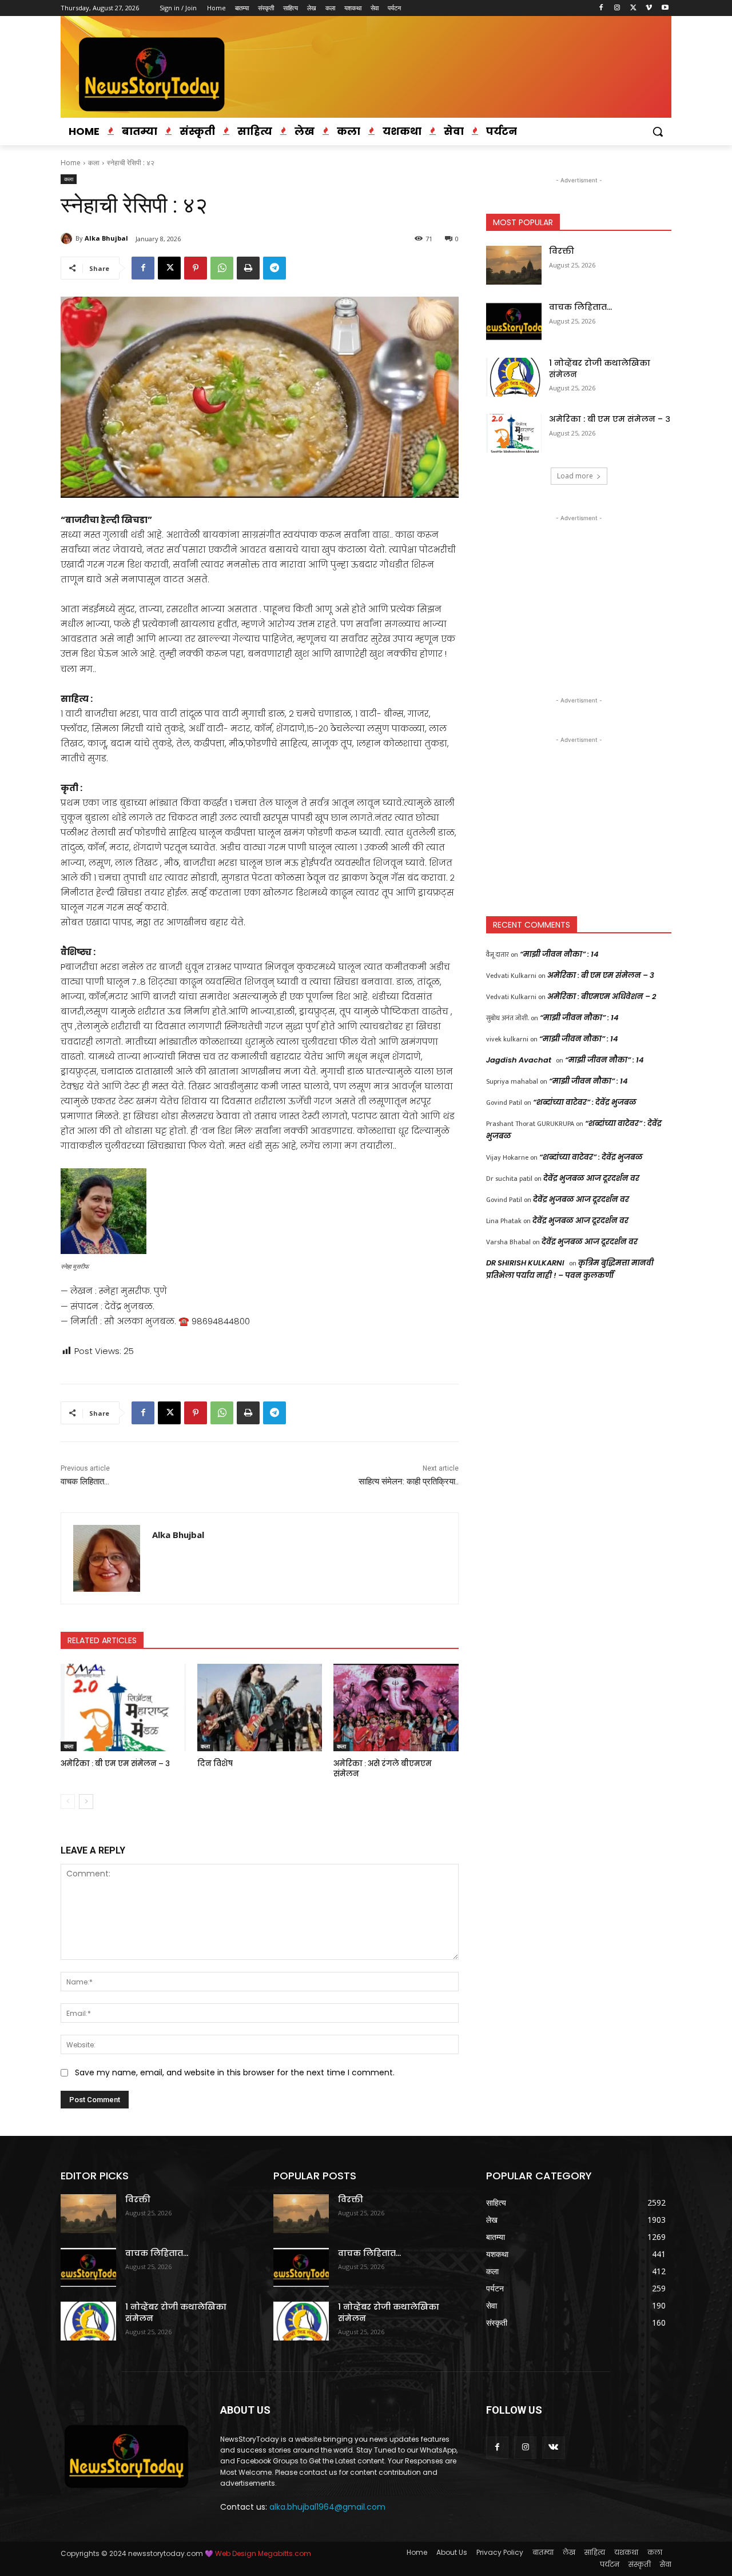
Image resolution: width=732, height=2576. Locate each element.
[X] (633, 8)
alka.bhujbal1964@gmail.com (327, 2507)
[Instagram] (617, 8)
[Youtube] (665, 8)
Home (71, 163)
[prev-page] (68, 1802)
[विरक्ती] (514, 265)
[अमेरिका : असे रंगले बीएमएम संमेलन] (396, 1708)
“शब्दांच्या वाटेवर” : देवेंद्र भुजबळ (585, 1102)
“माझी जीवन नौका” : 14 (559, 954)
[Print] (248, 268)
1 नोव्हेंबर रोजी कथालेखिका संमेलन (600, 369)
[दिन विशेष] (260, 1708)
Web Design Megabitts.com (262, 2553)
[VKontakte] (553, 2448)
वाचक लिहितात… (85, 1481)
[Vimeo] (649, 8)
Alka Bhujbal (106, 238)
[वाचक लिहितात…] (514, 321)
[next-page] (86, 1802)
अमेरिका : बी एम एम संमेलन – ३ (115, 1764)
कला (94, 163)
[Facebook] (601, 8)
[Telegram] (274, 268)
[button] (658, 131)
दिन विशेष (215, 1764)
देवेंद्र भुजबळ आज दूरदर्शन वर (591, 1178)
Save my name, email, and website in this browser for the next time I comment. (235, 2072)
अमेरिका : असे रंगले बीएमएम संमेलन (383, 1769)
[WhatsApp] (222, 268)
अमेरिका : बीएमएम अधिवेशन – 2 (602, 997)
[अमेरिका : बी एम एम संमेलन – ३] (123, 1708)
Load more (575, 476)
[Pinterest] (196, 268)
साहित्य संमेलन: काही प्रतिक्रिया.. (409, 1481)
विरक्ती (562, 251)
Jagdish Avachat (519, 1060)
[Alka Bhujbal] (68, 238)
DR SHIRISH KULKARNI (525, 1263)
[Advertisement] (579, 596)
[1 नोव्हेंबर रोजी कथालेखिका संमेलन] (514, 377)
